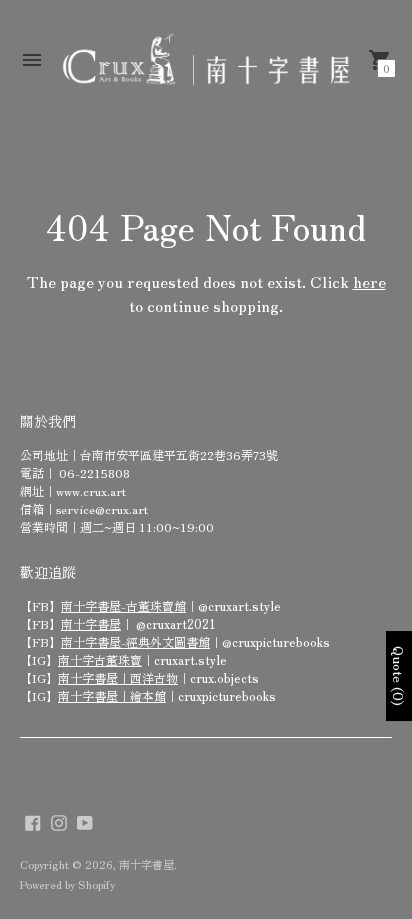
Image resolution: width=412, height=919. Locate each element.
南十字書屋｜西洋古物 (118, 677)
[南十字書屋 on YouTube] (85, 820)
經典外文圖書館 (168, 641)
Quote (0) (399, 676)
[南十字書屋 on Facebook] (33, 820)
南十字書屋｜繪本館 (112, 695)
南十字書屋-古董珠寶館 (123, 605)
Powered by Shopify (67, 884)
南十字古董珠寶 (100, 659)
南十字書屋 (91, 623)
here (369, 281)
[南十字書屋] (206, 60)
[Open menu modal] (32, 60)
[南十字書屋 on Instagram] (59, 820)
